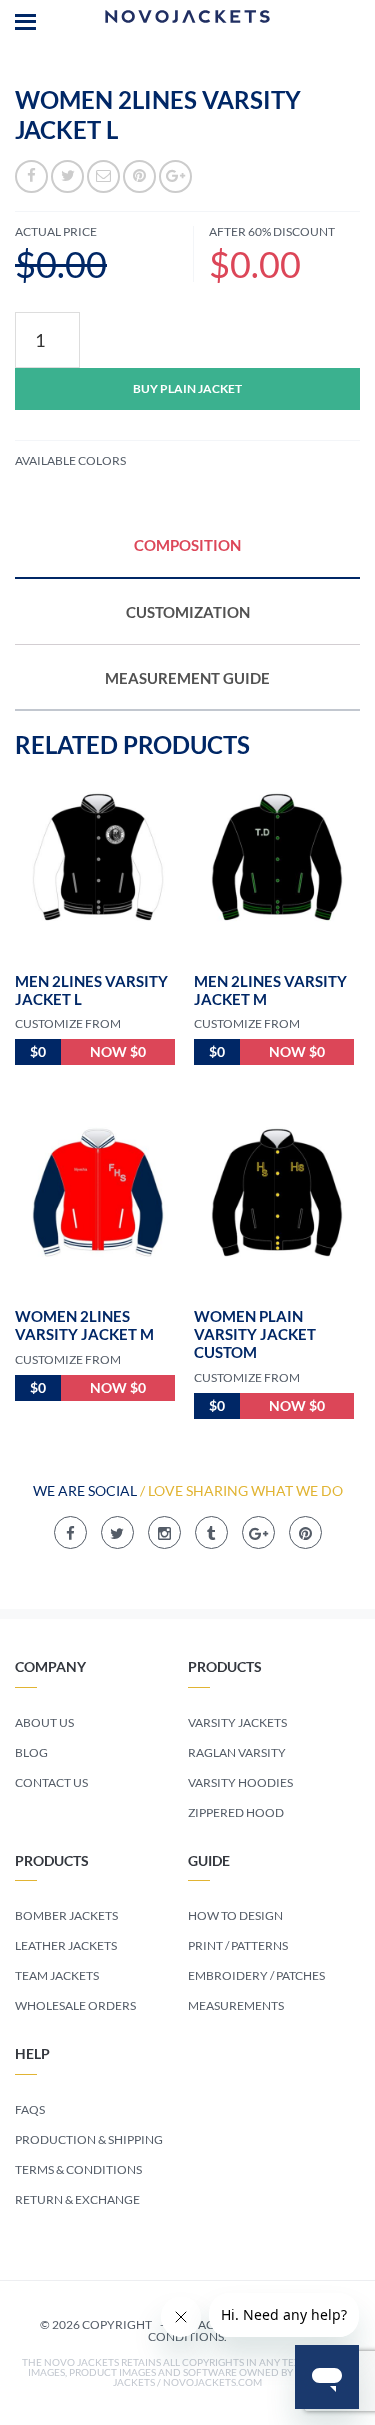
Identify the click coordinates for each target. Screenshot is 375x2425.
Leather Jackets (66, 1945)
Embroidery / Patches (256, 1975)
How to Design (235, 1915)
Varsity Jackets (237, 1722)
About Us (44, 1722)
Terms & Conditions (78, 2169)
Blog (31, 1752)
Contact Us (51, 1782)
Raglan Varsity (237, 1752)
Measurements (236, 2005)
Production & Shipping (89, 2139)
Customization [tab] (188, 612)
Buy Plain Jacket (187, 388)
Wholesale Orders (75, 2005)
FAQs (30, 2109)
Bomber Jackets (66, 1915)
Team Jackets (57, 1975)
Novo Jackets (187, 20)
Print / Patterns (238, 1945)
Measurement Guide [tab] (187, 678)
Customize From (68, 1023)
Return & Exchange (77, 2199)
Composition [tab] (187, 545)
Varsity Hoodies (240, 1782)
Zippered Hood (236, 1812)
